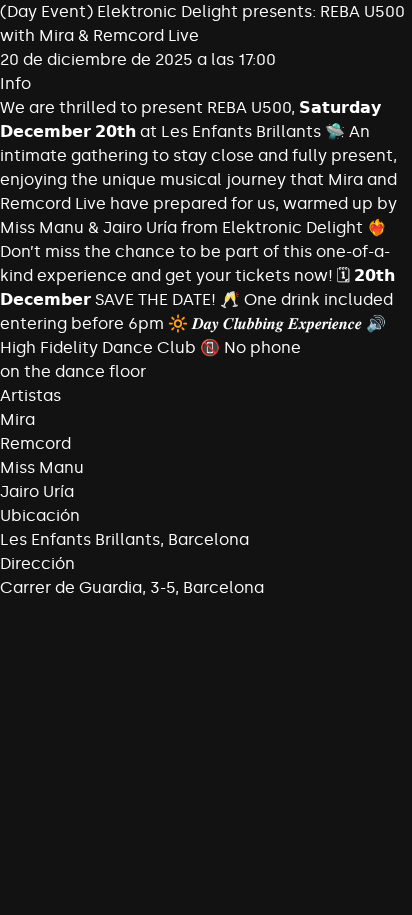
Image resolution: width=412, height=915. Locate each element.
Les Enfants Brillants (80, 539)
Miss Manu (42, 467)
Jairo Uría (37, 491)
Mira (17, 419)
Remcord (35, 443)
